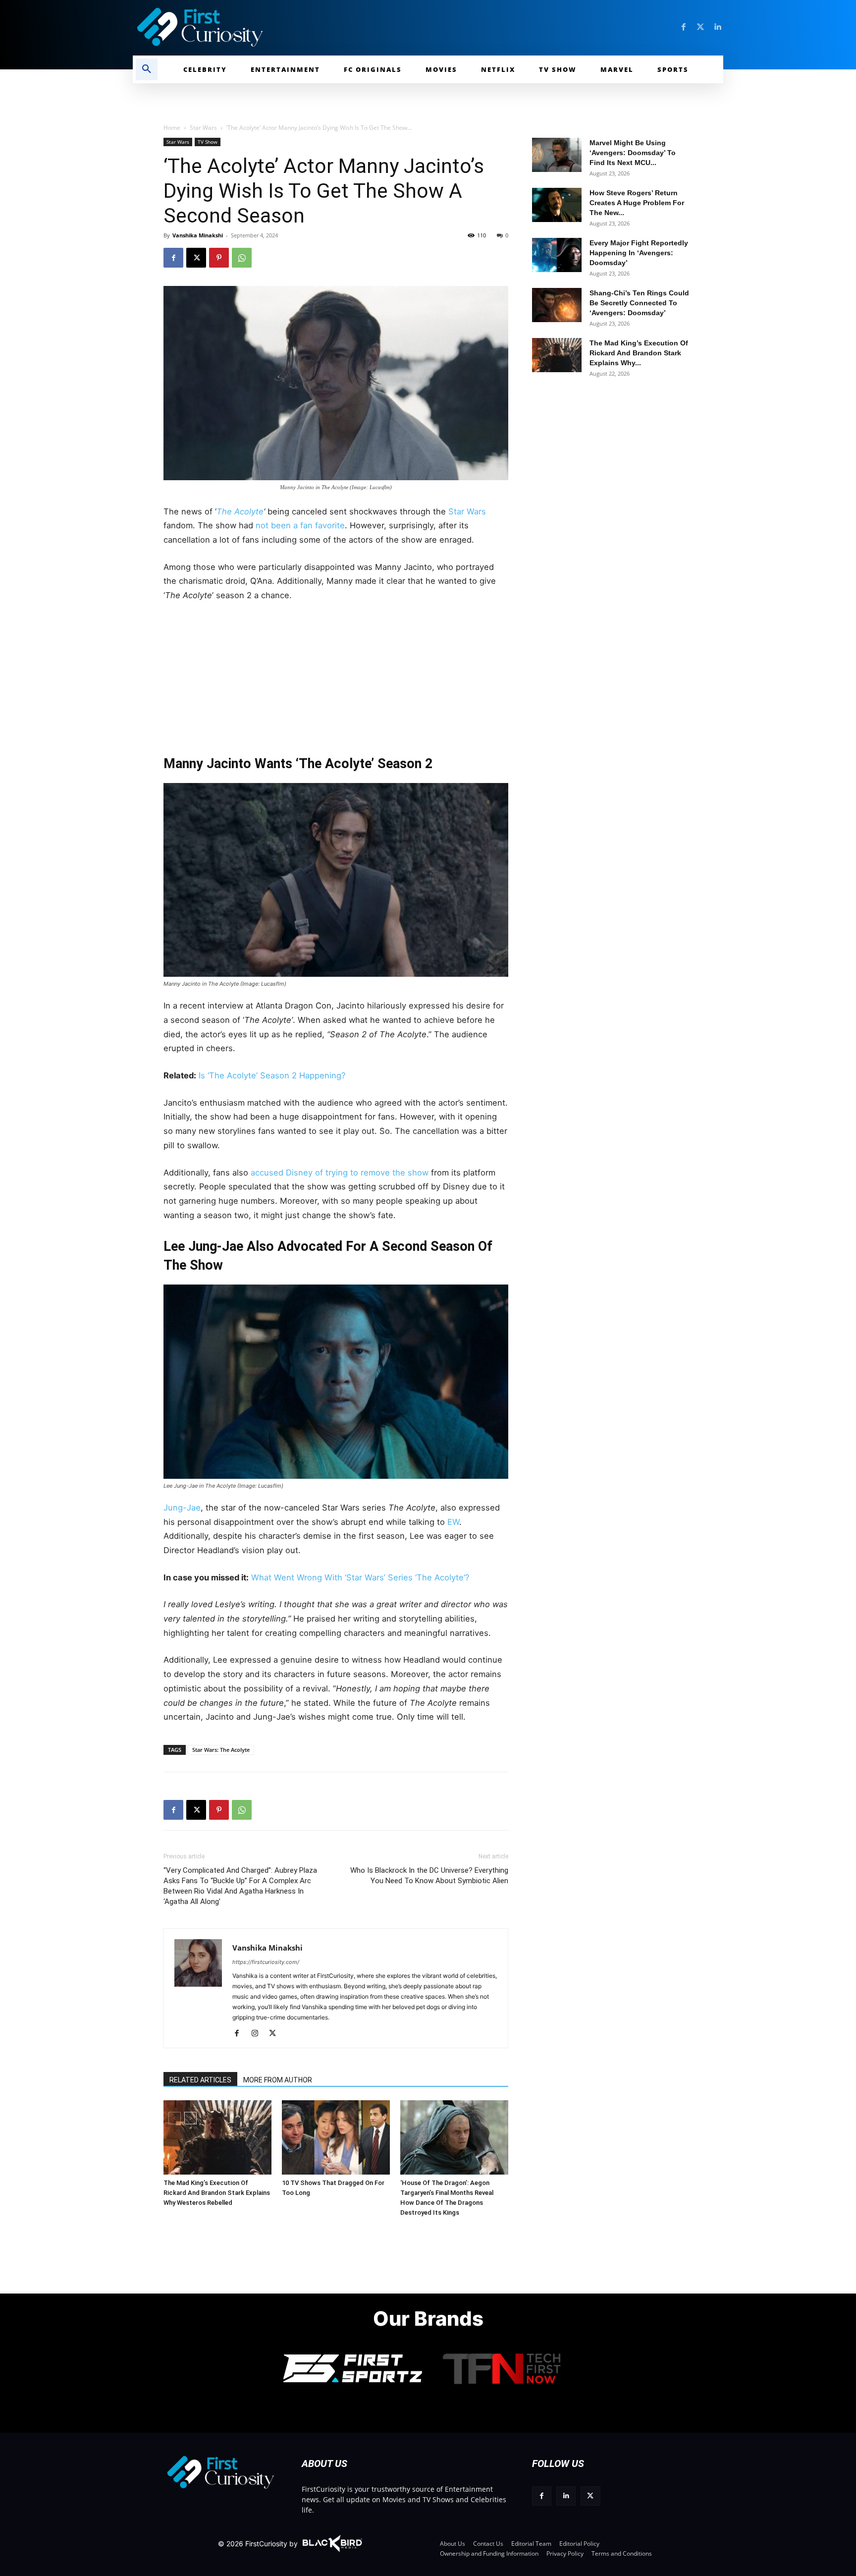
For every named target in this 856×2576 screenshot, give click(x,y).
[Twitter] (700, 27)
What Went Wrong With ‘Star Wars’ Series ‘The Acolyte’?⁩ (360, 1577)
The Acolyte (240, 511)
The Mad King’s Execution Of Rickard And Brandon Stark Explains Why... (639, 353)
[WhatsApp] (242, 258)
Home (172, 128)
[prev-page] (175, 2118)
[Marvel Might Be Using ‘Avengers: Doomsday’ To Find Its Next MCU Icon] (557, 155)
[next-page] (190, 2118)
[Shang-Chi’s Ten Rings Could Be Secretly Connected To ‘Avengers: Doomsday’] (557, 305)
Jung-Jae (182, 1508)
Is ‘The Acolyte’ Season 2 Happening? (272, 1075)
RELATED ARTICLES (200, 2080)
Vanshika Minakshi (198, 235)
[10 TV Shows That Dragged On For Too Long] (336, 2137)
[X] (196, 258)
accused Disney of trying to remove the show (338, 1173)
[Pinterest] (219, 258)
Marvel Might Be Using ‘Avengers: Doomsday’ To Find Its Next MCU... (633, 153)
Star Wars (203, 128)
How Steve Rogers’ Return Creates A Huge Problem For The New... (637, 203)
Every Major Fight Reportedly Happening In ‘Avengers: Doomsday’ (639, 253)
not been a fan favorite (299, 525)
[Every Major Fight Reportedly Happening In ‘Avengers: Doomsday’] (557, 255)
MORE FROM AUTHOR (278, 2080)
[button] (147, 69)
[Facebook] (684, 27)
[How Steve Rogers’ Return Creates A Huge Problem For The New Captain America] (557, 205)
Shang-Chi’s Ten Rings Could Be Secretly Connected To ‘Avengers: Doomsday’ (639, 303)
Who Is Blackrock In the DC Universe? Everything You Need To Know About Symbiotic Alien (429, 1876)
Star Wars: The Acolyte (221, 1750)
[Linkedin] (717, 27)
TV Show (208, 142)
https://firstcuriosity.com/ (266, 1962)
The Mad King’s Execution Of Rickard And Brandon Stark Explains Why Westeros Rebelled (217, 2193)
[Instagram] (258, 2034)
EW (453, 1522)
